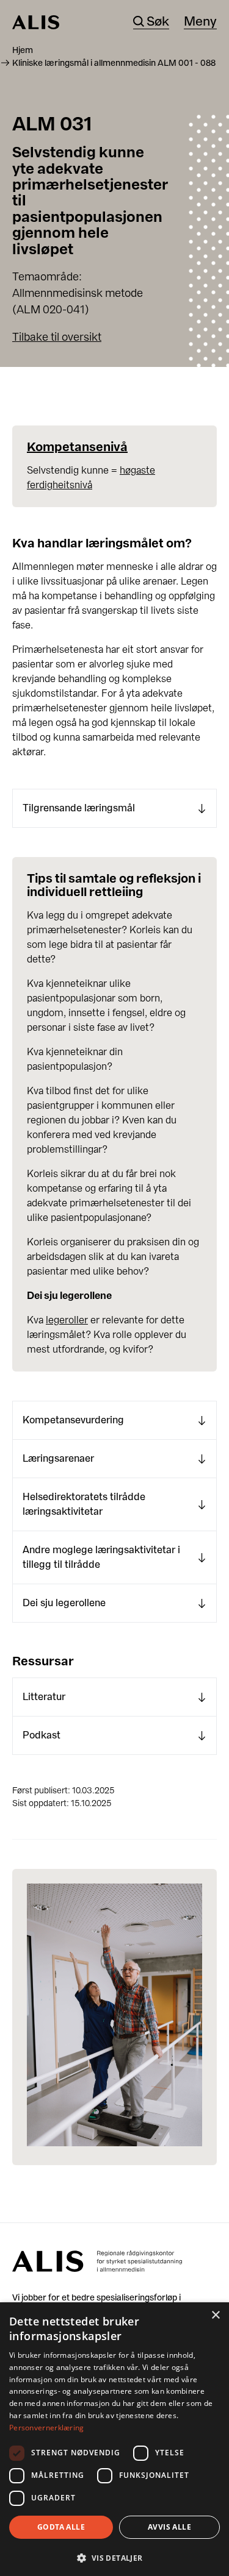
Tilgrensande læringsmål (79, 808)
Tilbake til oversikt (57, 337)
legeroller (67, 1320)
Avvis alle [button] (169, 2527)
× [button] (215, 2315)
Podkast (42, 1735)
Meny (200, 22)
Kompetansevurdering (73, 1420)
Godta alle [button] (61, 2527)
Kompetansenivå (77, 447)
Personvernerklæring (47, 2428)
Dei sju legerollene (64, 1603)
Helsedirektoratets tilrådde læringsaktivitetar (84, 1504)
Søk (158, 22)
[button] (114, 2557)
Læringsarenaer (58, 1458)
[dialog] (114, 2439)
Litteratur (44, 1697)
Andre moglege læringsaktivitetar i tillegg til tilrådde (101, 1557)
